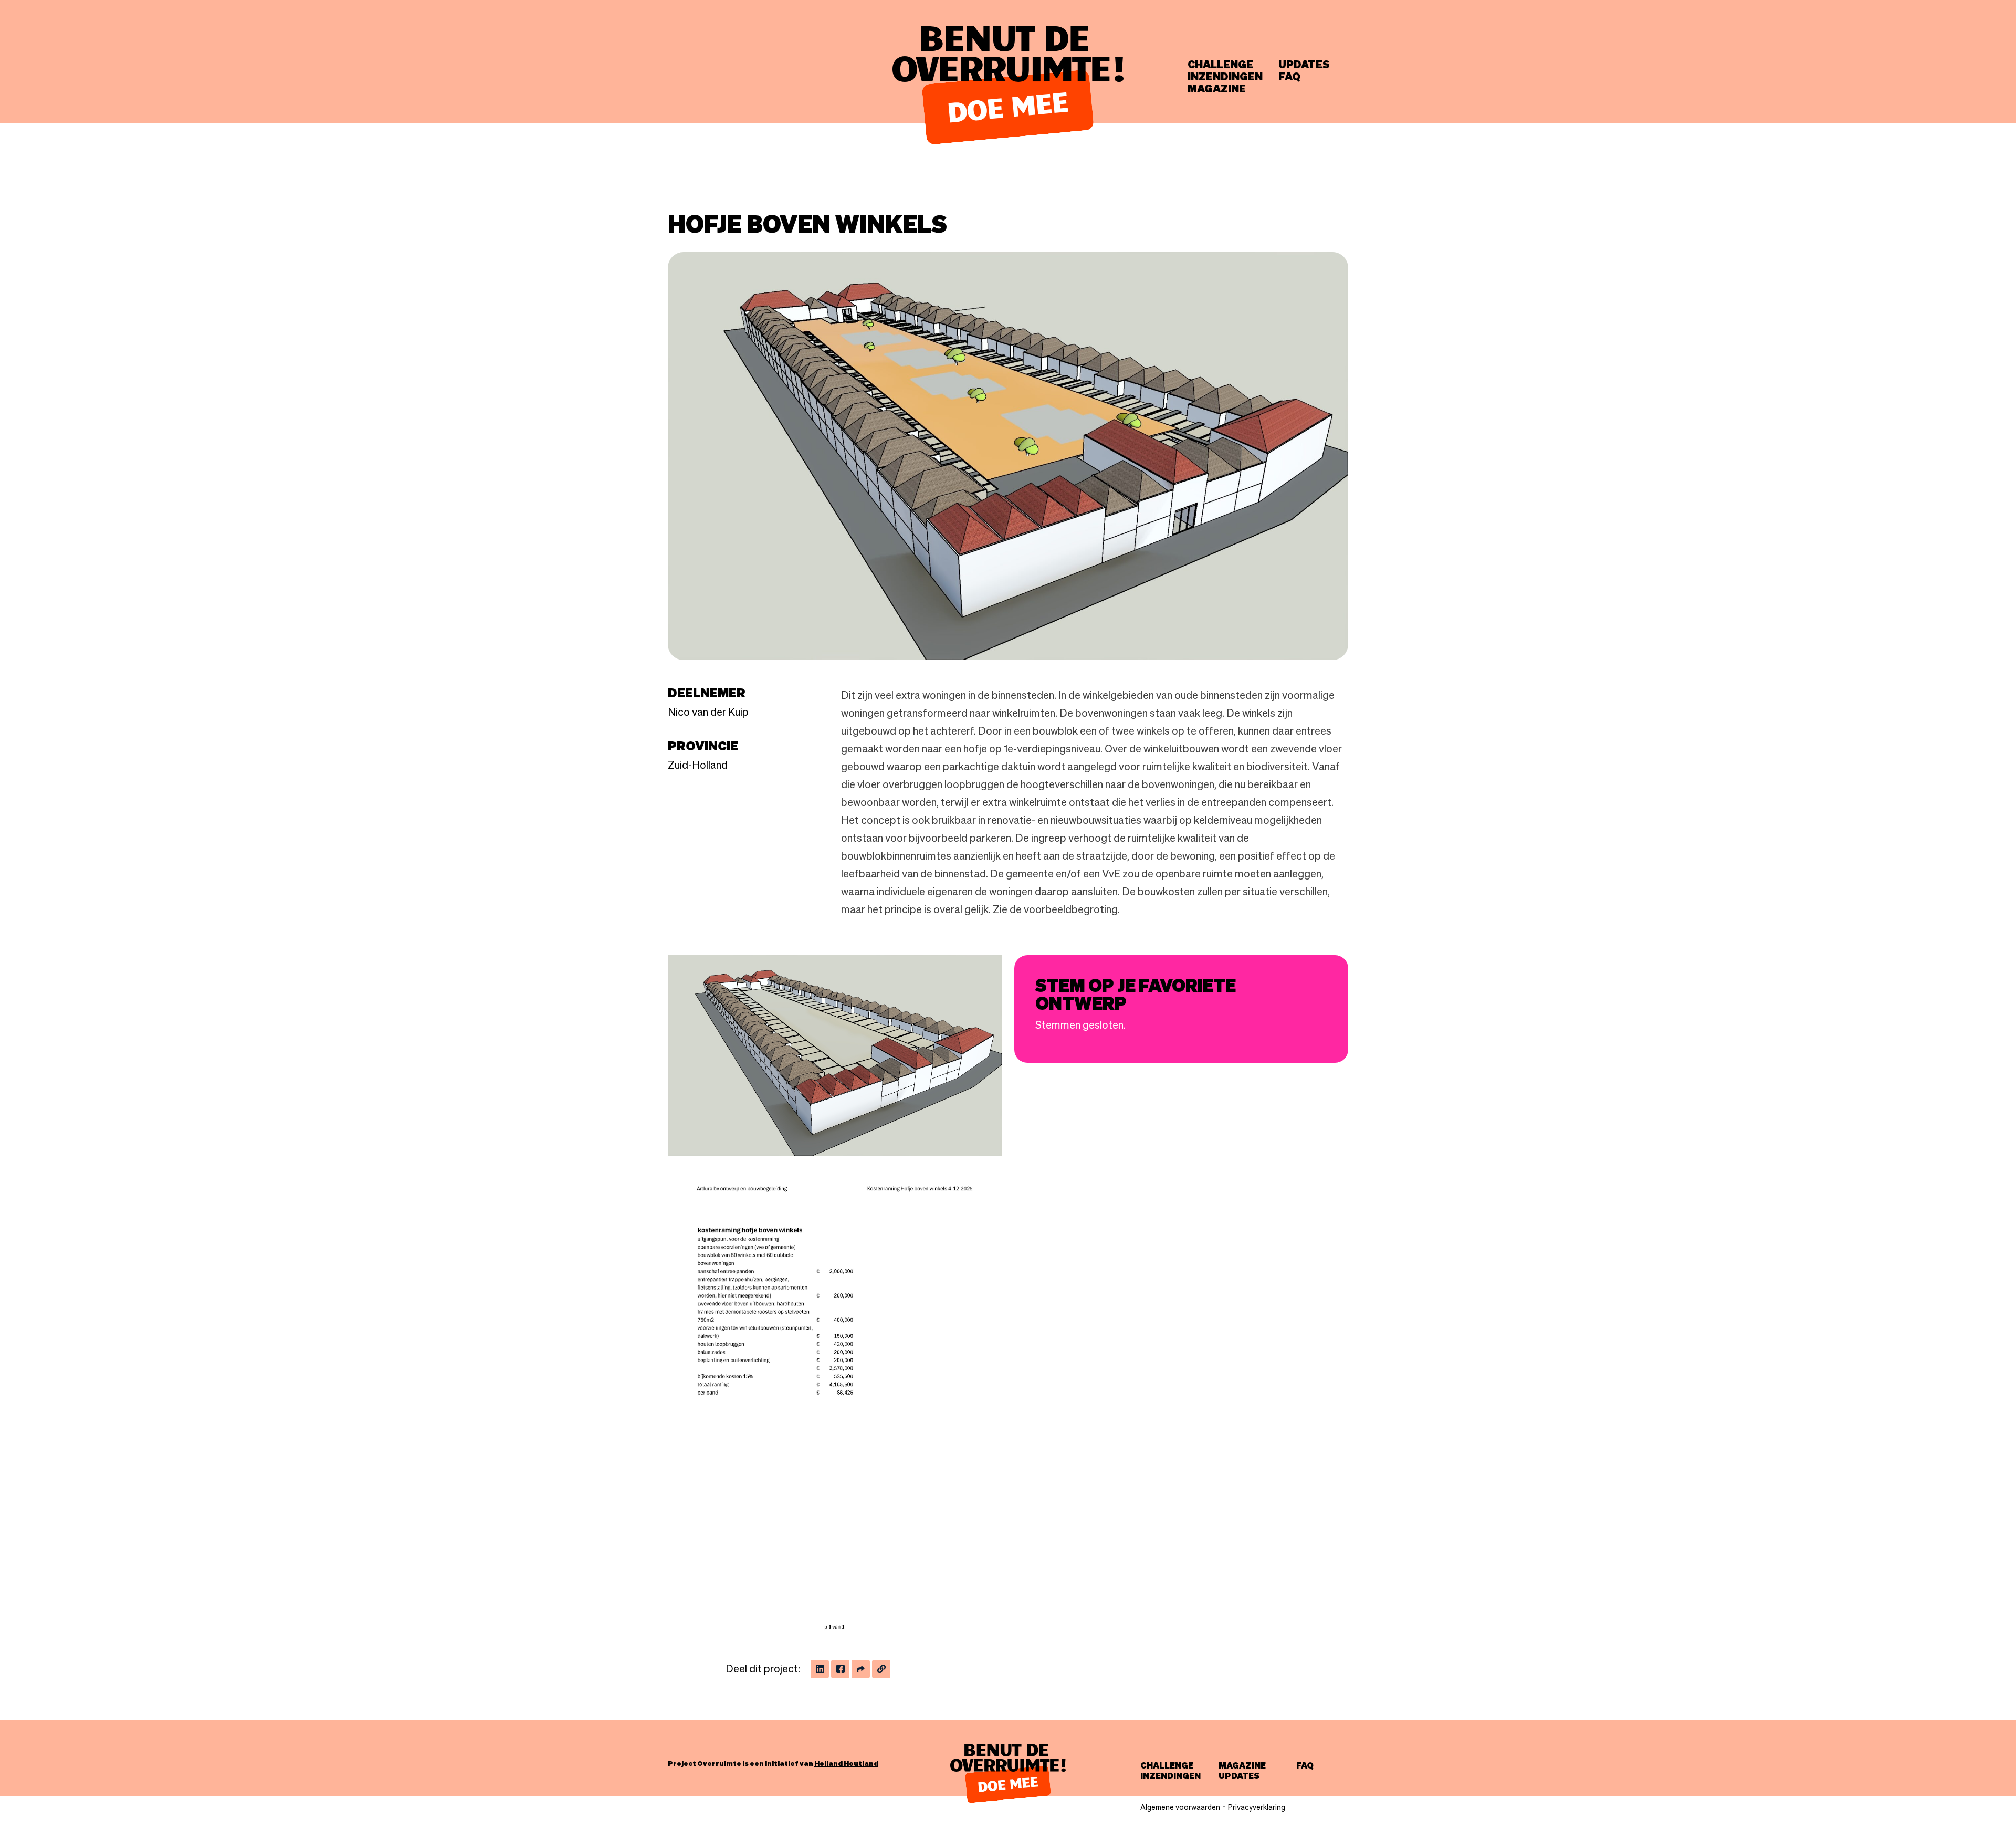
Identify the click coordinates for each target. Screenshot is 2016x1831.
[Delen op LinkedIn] (820, 1669)
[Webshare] (861, 1669)
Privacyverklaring (1257, 1807)
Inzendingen (1225, 77)
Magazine (1217, 89)
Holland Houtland (846, 1763)
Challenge (1220, 65)
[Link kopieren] (881, 1669)
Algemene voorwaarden (1180, 1807)
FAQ (1289, 77)
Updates (1304, 65)
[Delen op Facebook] (840, 1669)
